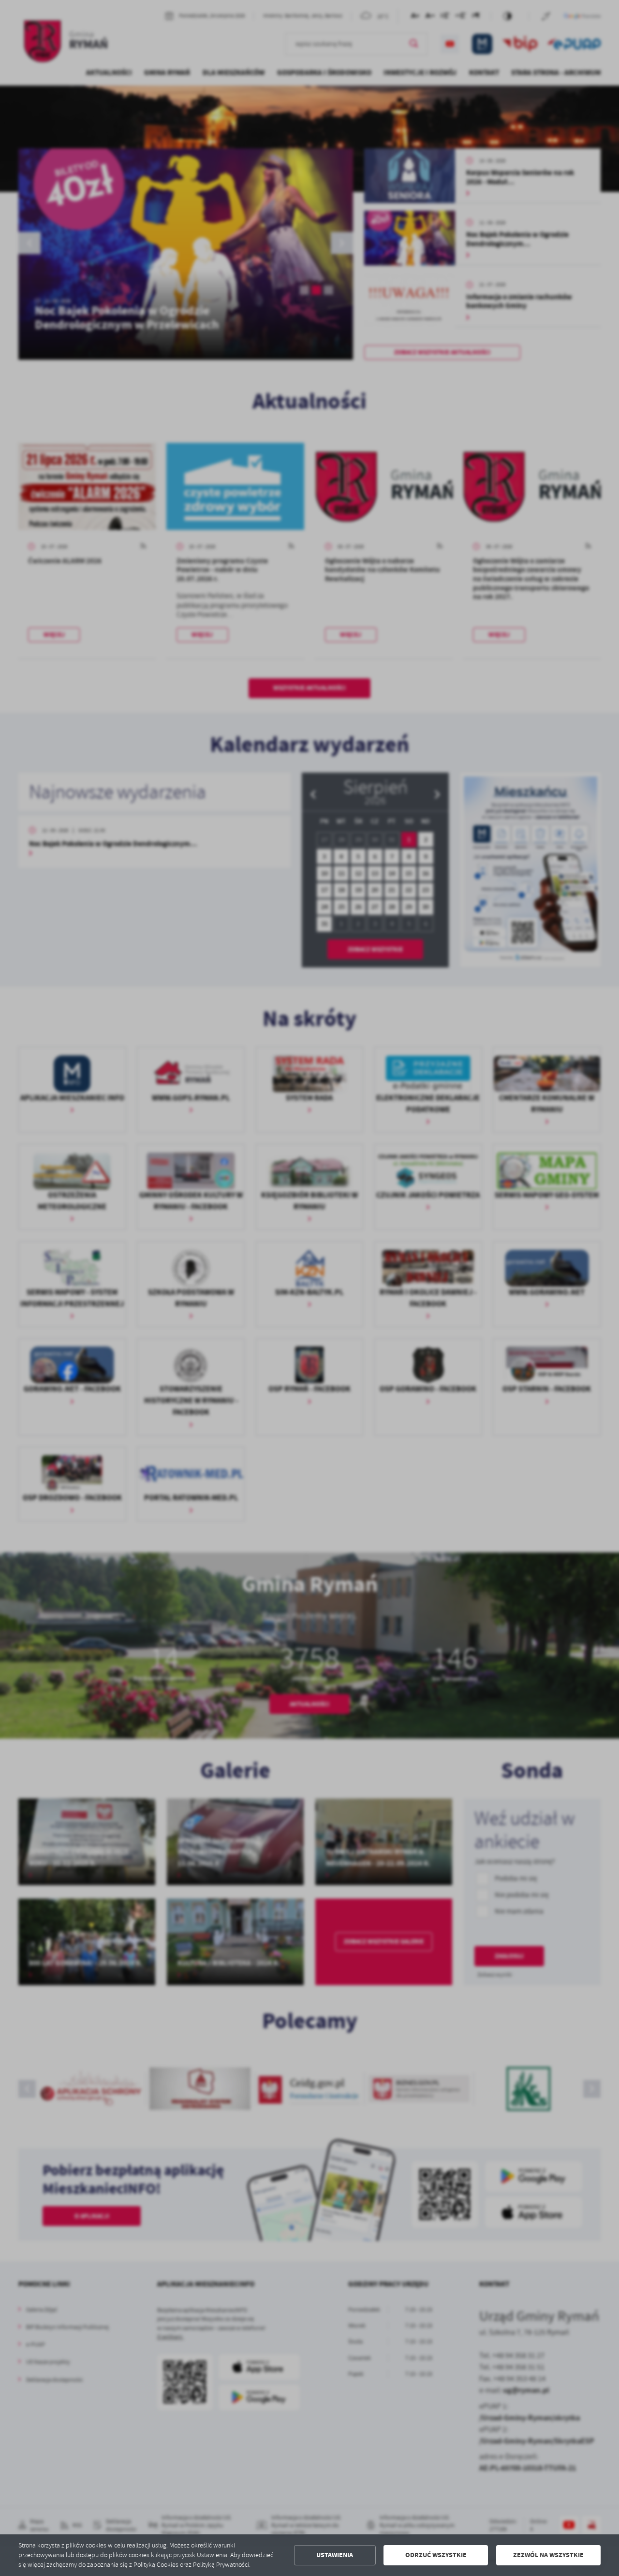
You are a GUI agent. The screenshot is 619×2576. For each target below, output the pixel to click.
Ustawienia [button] (335, 2555)
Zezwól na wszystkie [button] (548, 2555)
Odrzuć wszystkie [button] (436, 2555)
